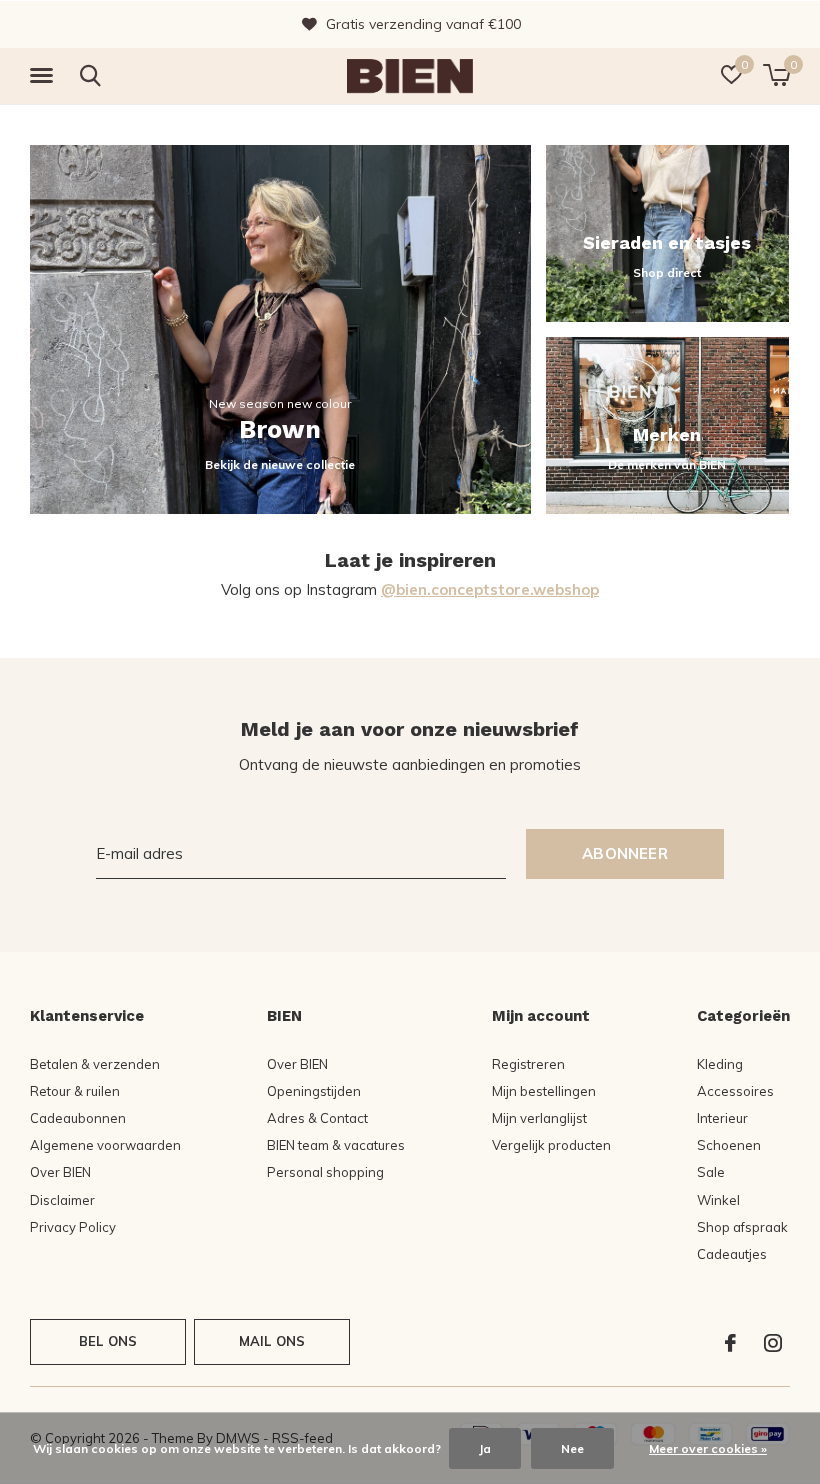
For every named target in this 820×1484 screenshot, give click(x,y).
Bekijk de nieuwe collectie (280, 464)
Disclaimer (62, 1200)
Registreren (528, 1064)
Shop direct (667, 272)
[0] (776, 75)
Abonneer (625, 853)
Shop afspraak (742, 1227)
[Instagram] (773, 1343)
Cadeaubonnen (78, 1118)
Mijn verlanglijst (539, 1118)
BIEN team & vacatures (336, 1145)
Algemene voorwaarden (105, 1145)
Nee (572, 1448)
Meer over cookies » (708, 1448)
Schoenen (729, 1145)
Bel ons (108, 1341)
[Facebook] (730, 1343)
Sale (711, 1172)
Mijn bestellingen (544, 1091)
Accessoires (735, 1091)
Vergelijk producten (551, 1145)
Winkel (718, 1200)
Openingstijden (314, 1091)
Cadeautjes (732, 1254)
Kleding (720, 1064)
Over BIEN (60, 1172)
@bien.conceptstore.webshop (490, 589)
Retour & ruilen (75, 1091)
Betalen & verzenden (95, 1064)
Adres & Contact (317, 1118)
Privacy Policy (73, 1227)
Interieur (722, 1118)
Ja (485, 1448)
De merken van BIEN (667, 464)
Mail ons (272, 1341)
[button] (45, 76)
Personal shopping (325, 1172)
